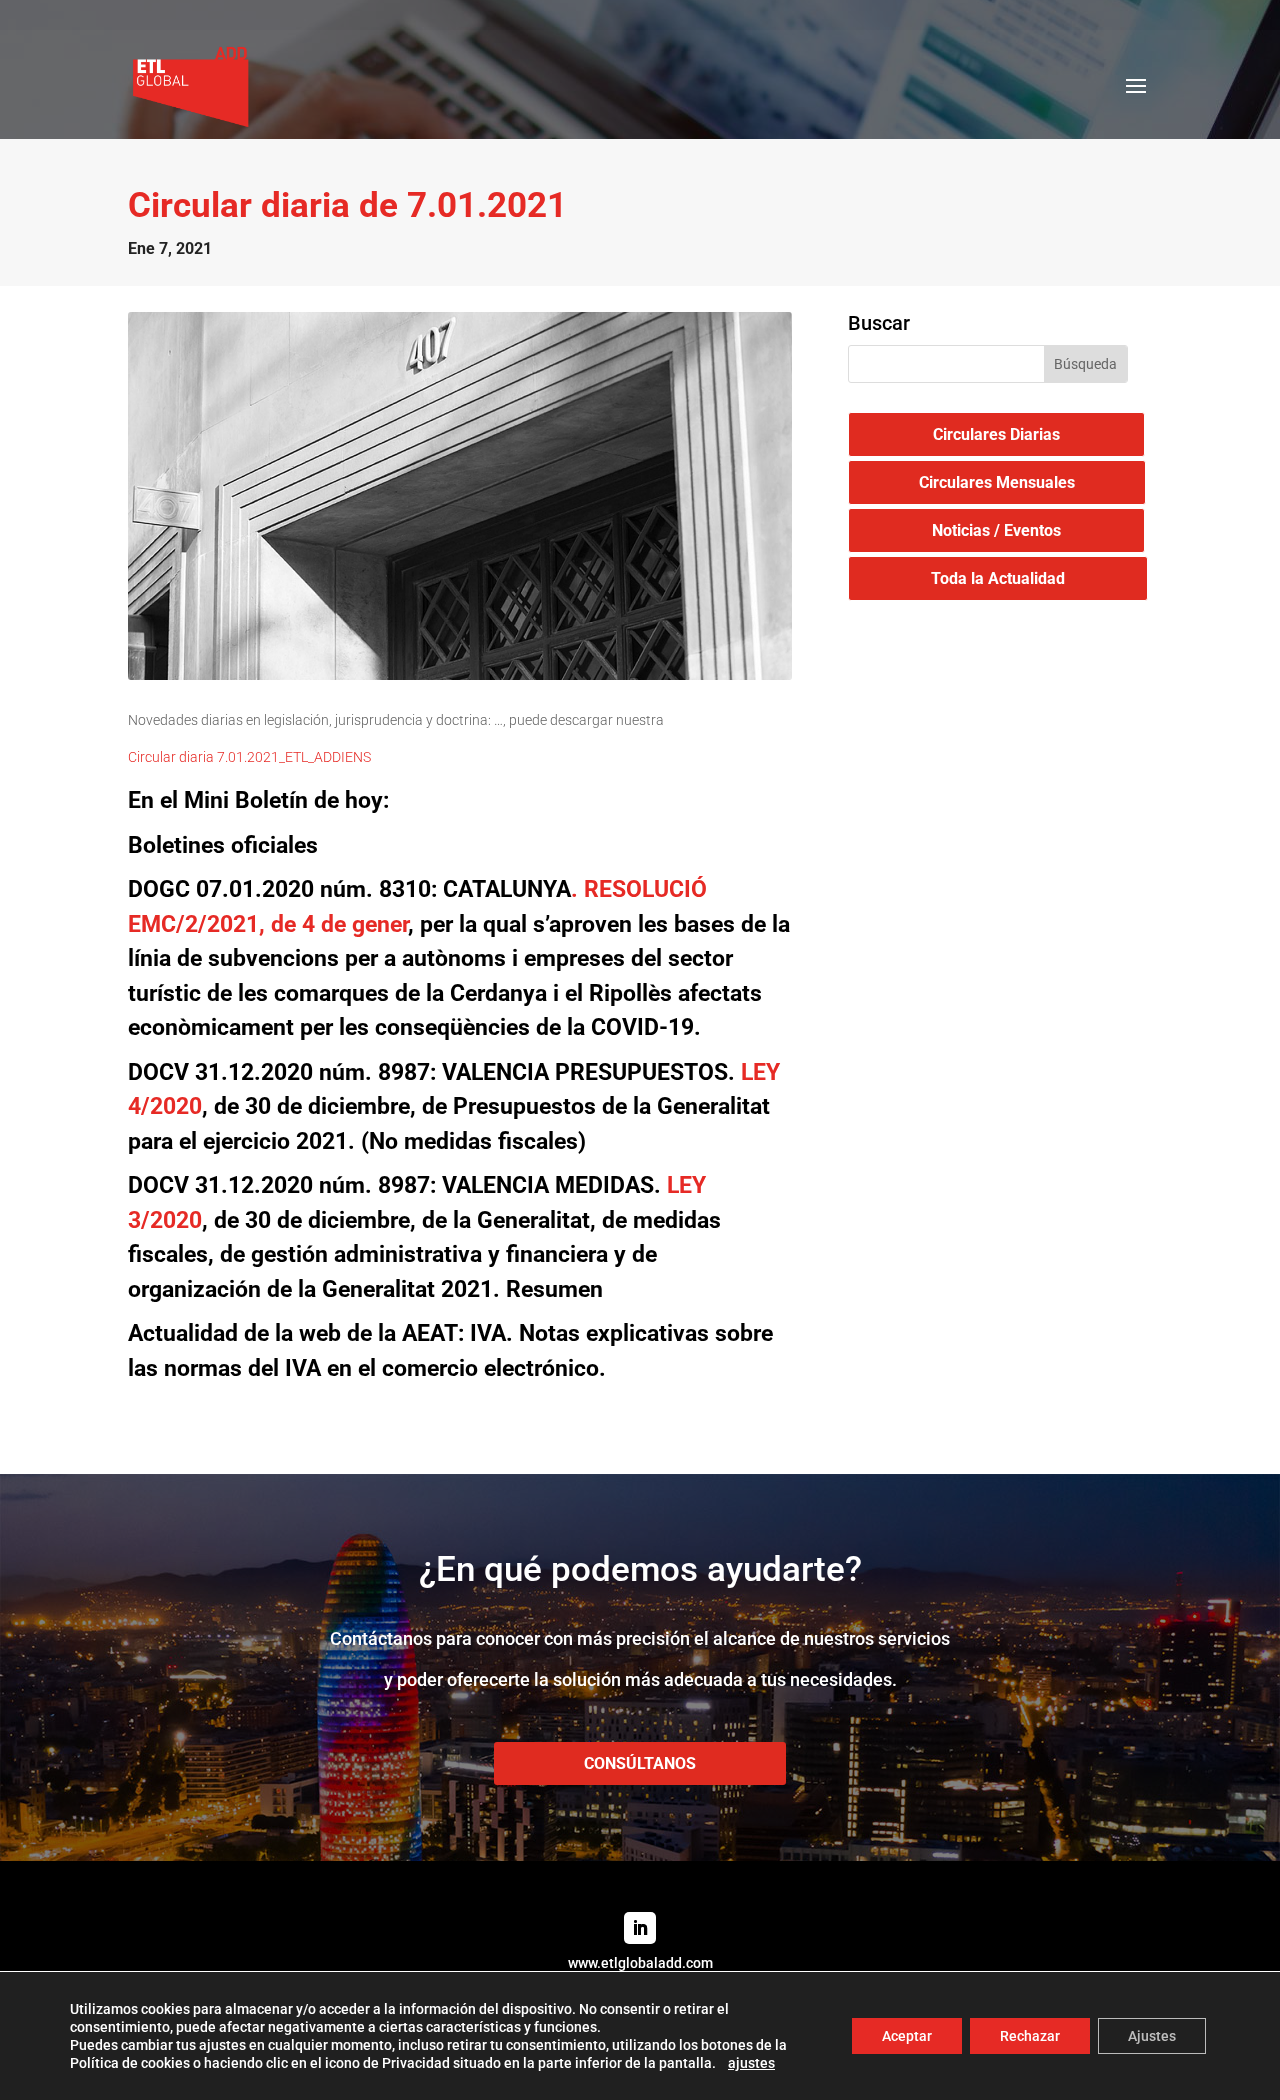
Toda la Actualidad (998, 578)
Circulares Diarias (996, 434)
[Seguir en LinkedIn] (640, 1928)
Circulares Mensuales (997, 482)
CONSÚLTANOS (640, 1763)
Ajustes (1152, 2036)
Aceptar (907, 2036)
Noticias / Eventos (996, 530)
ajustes (751, 2063)
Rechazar (1030, 2036)
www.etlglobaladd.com (640, 1963)
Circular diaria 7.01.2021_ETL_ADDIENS (249, 757)
